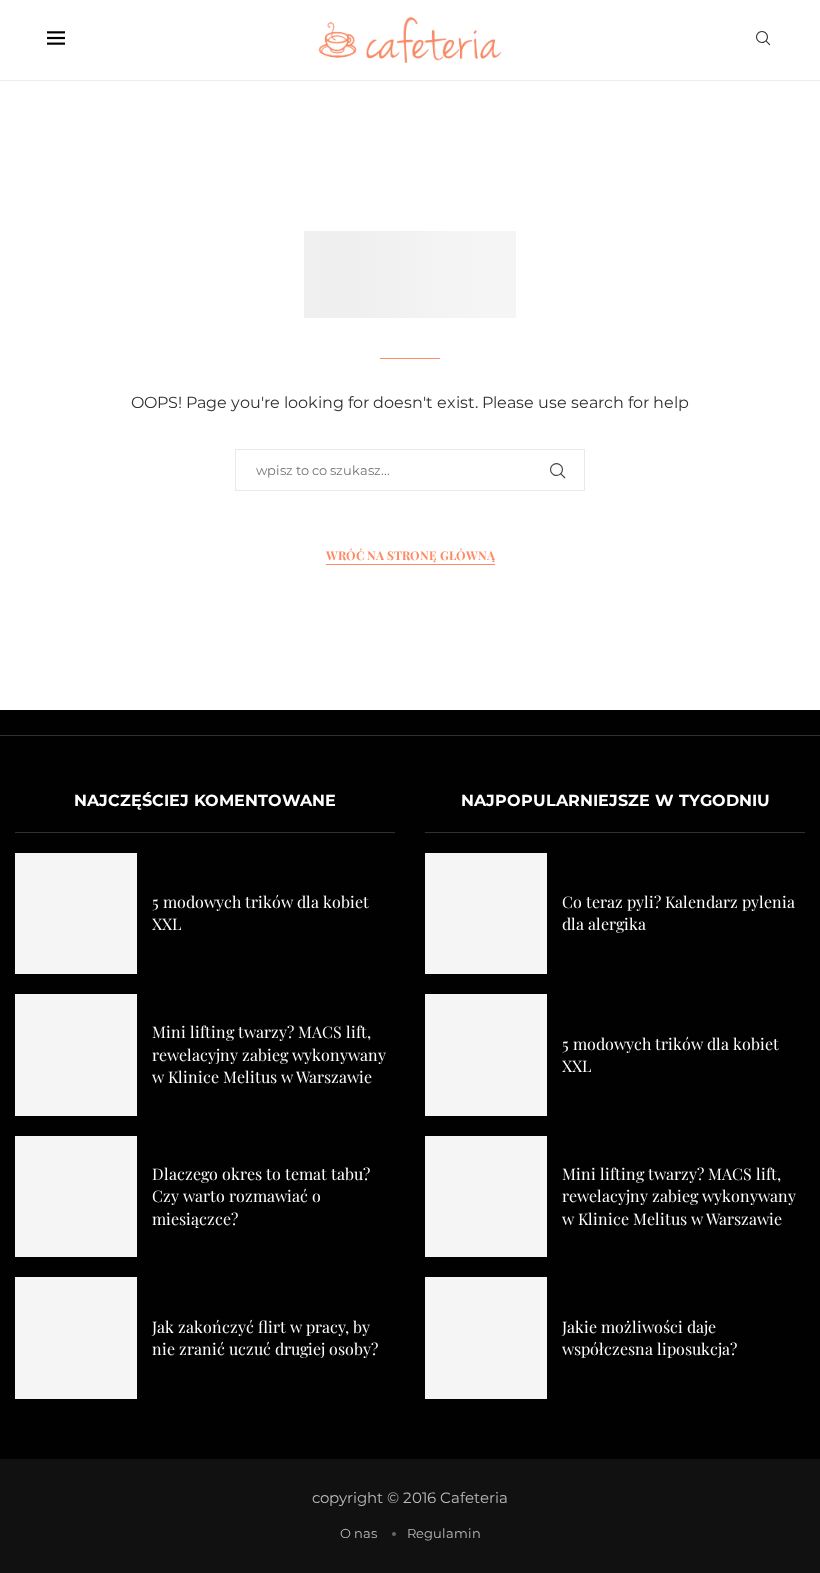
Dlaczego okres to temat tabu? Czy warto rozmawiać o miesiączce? (261, 1196)
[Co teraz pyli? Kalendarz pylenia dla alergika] (486, 914)
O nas (358, 1533)
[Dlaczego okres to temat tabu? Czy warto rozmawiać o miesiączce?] (76, 1197)
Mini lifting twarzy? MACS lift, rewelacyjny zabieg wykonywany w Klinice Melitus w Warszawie (269, 1054)
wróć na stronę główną (410, 555)
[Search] (763, 40)
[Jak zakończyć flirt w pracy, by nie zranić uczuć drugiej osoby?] (76, 1338)
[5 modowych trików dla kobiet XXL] (76, 914)
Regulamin (444, 1533)
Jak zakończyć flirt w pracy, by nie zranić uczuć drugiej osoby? (265, 1337)
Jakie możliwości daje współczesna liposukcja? (649, 1337)
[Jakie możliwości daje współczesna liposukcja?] (486, 1338)
